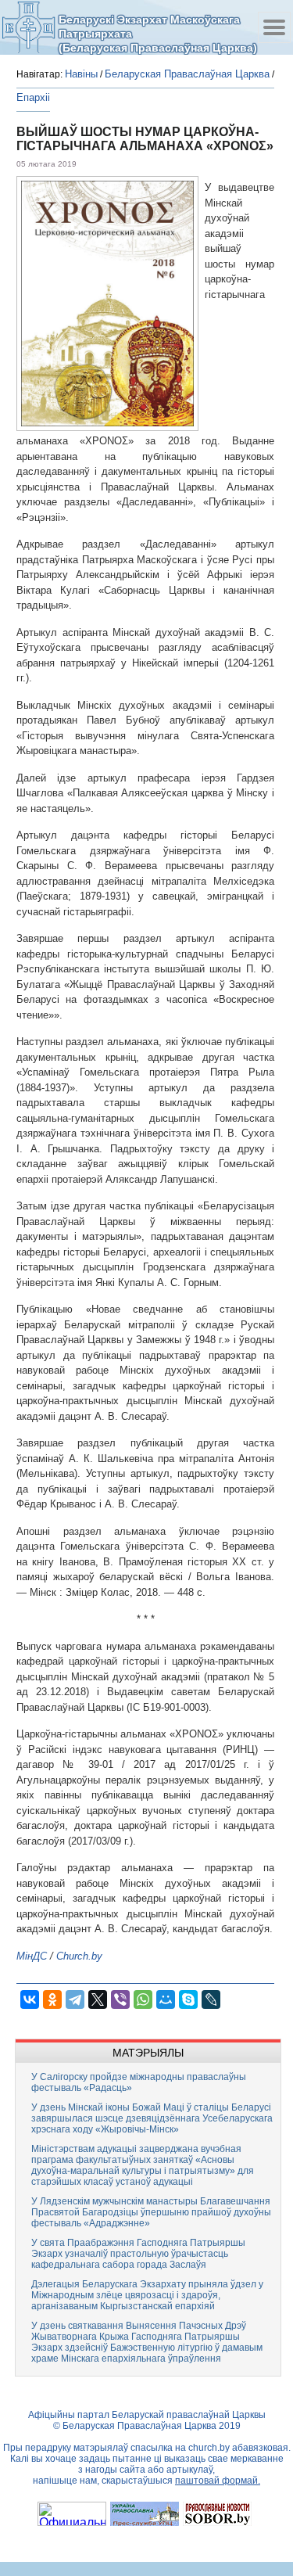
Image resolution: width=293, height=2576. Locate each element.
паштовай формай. (218, 2481)
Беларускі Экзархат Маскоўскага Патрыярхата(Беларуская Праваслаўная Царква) (158, 33)
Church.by (79, 1956)
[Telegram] (75, 1999)
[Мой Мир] (166, 1999)
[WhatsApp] (143, 1999)
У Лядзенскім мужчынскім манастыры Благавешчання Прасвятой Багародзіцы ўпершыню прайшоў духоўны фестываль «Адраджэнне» (151, 2212)
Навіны (81, 74)
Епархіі (33, 97)
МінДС (32, 1956)
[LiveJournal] (211, 1999)
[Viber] (120, 1999)
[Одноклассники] (52, 1999)
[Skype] (188, 1999)
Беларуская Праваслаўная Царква (187, 74)
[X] (98, 1999)
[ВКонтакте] (30, 1999)
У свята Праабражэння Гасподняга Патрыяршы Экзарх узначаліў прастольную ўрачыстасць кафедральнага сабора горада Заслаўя (138, 2254)
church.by (209, 2448)
